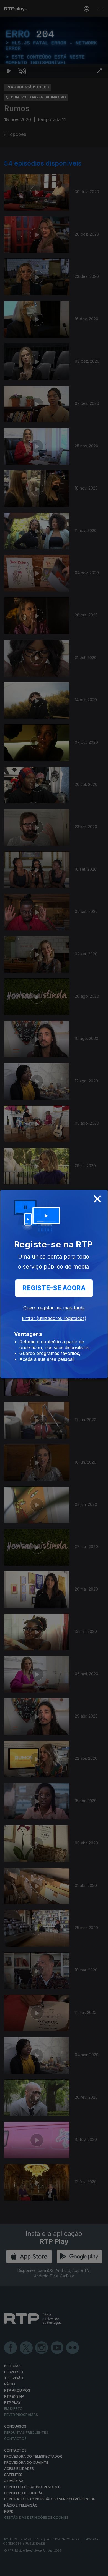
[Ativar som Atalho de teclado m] (22, 2569)
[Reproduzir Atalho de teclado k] (9, 2569)
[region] (54, 1288)
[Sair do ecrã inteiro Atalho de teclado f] (99, 2569)
